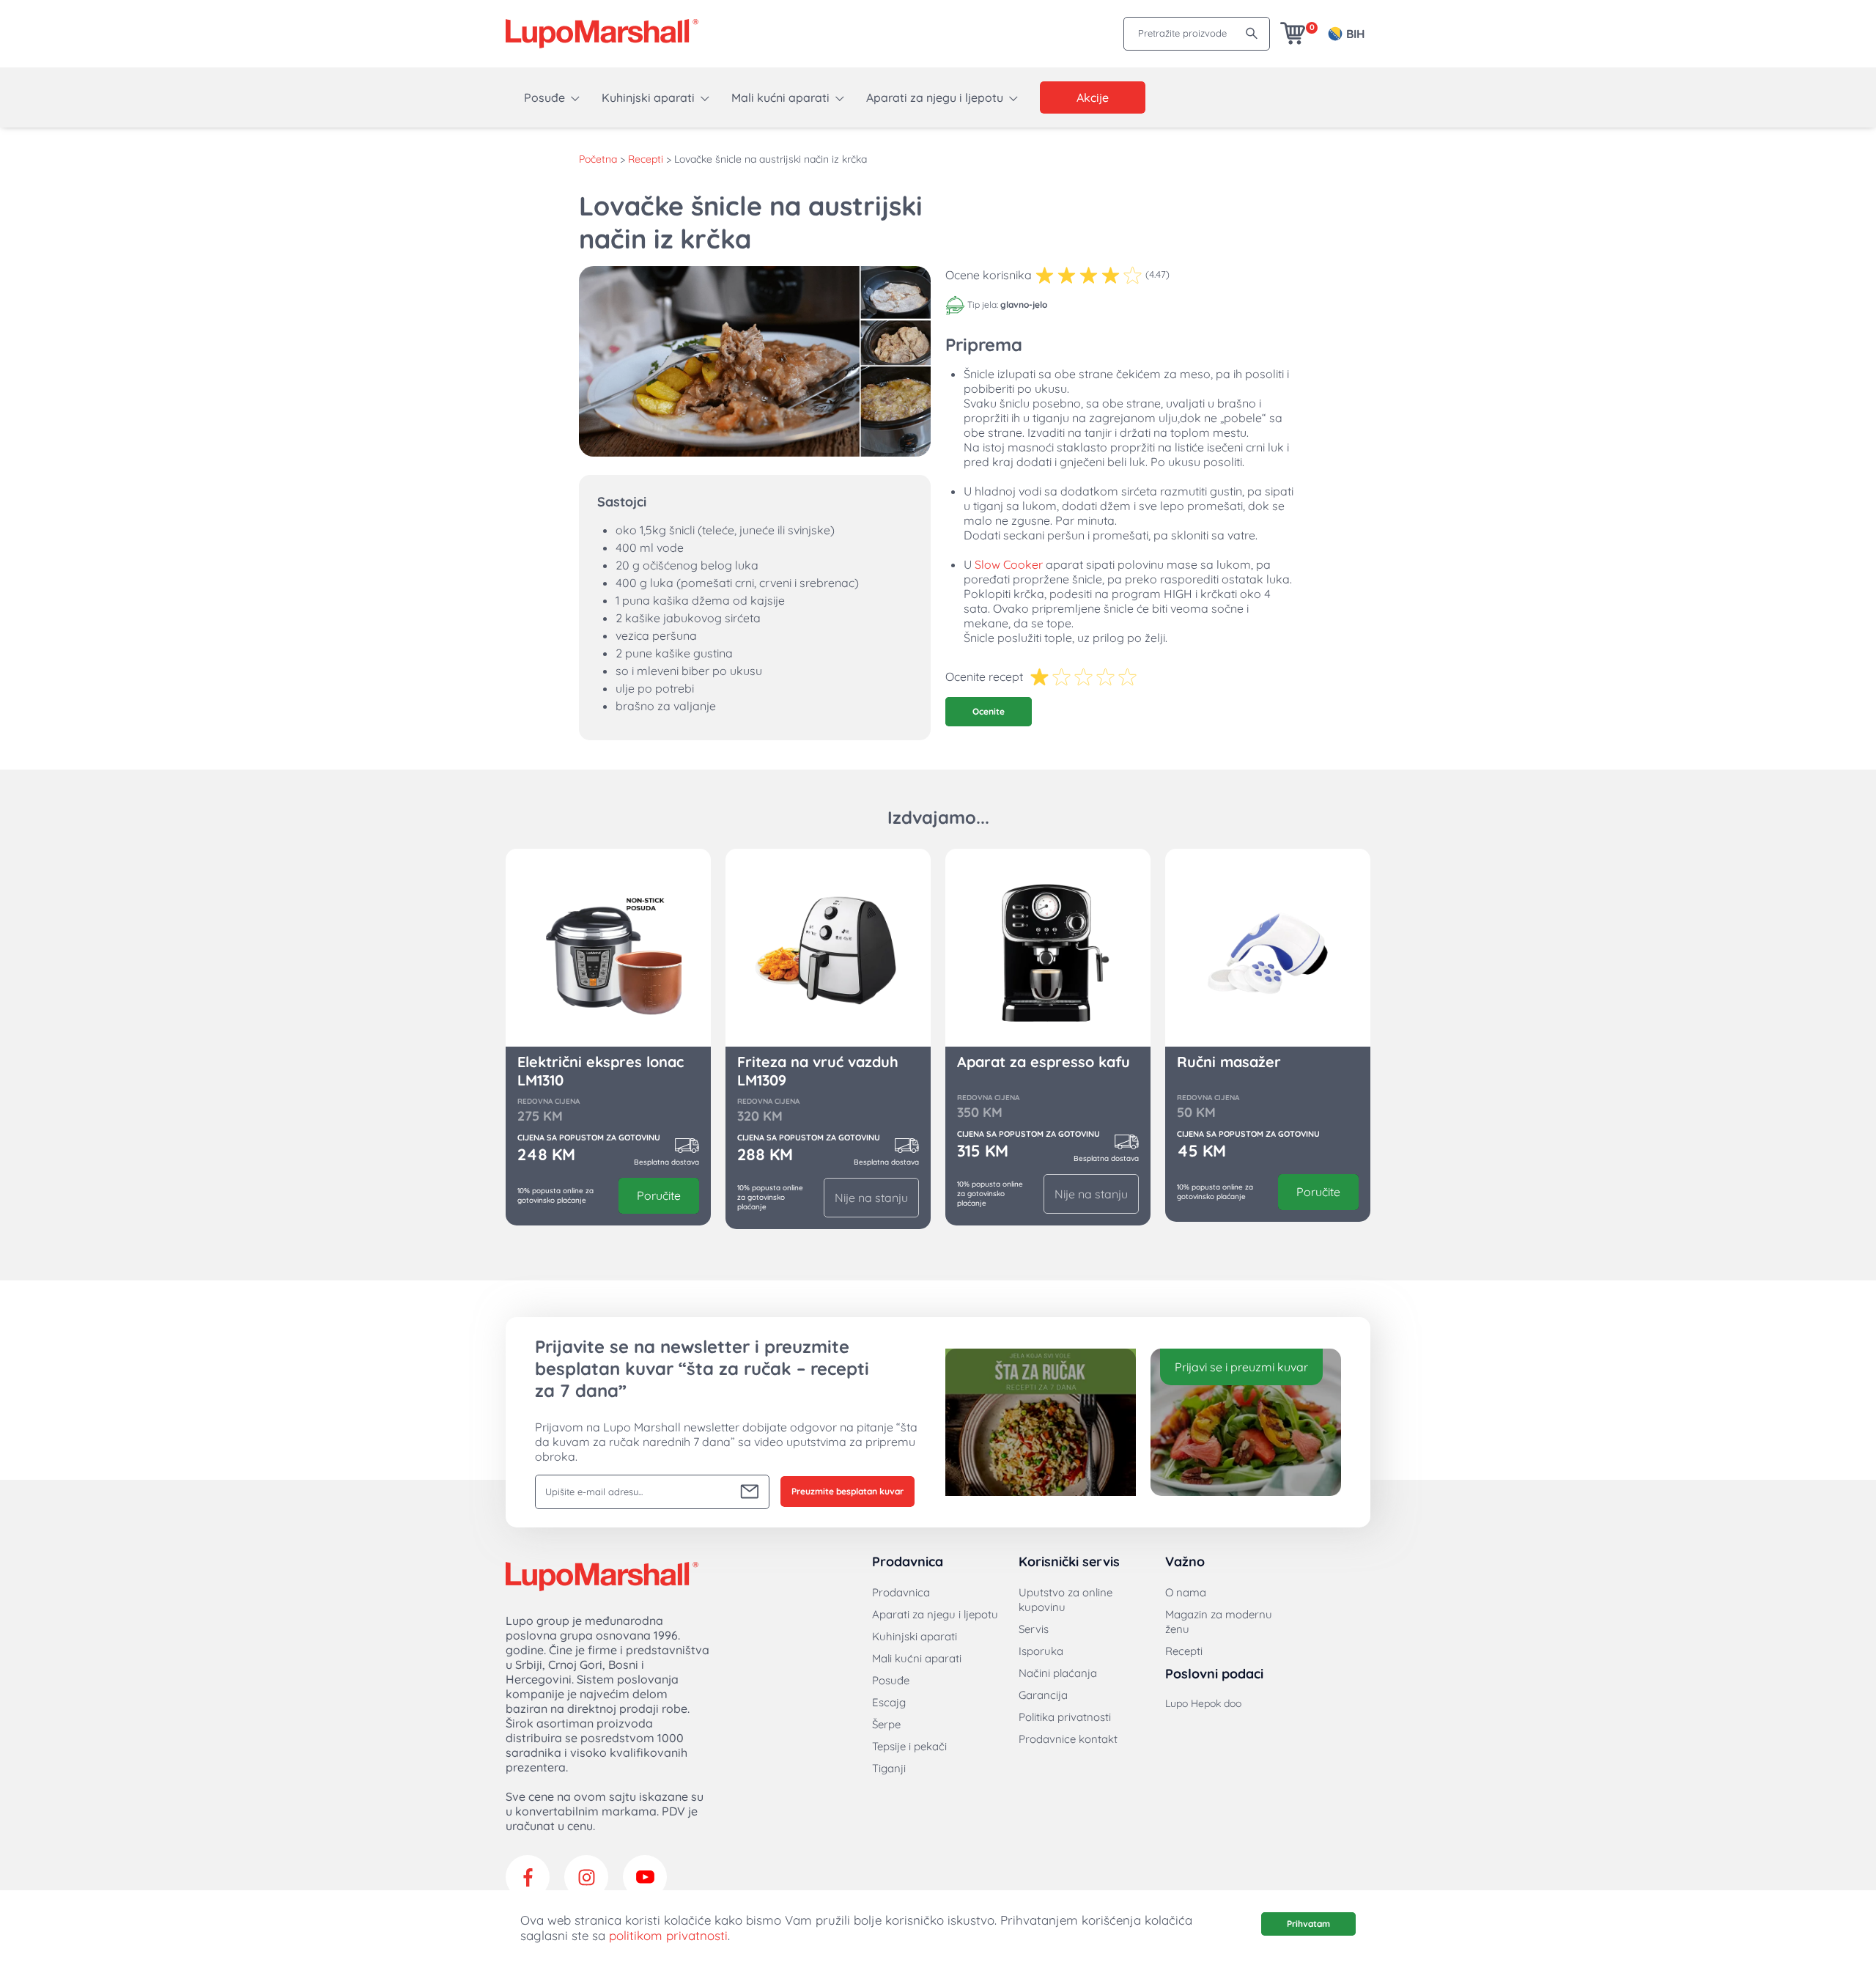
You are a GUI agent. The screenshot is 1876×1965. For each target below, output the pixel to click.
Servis (1034, 1629)
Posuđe (544, 97)
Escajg (889, 1702)
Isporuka (1041, 1651)
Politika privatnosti (1065, 1717)
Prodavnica (901, 1592)
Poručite (659, 1195)
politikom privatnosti (668, 1935)
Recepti (646, 159)
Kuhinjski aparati (648, 97)
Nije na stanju (871, 1198)
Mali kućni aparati (780, 97)
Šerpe (886, 1724)
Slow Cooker (1009, 564)
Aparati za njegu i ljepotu (935, 97)
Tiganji (889, 1768)
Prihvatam (1308, 1924)
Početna (598, 159)
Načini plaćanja (1058, 1673)
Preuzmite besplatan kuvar (847, 1491)
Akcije (1093, 97)
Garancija (1043, 1695)
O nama (1186, 1592)
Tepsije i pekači (909, 1746)
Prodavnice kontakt (1068, 1739)
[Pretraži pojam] (1252, 33)
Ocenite (989, 711)
